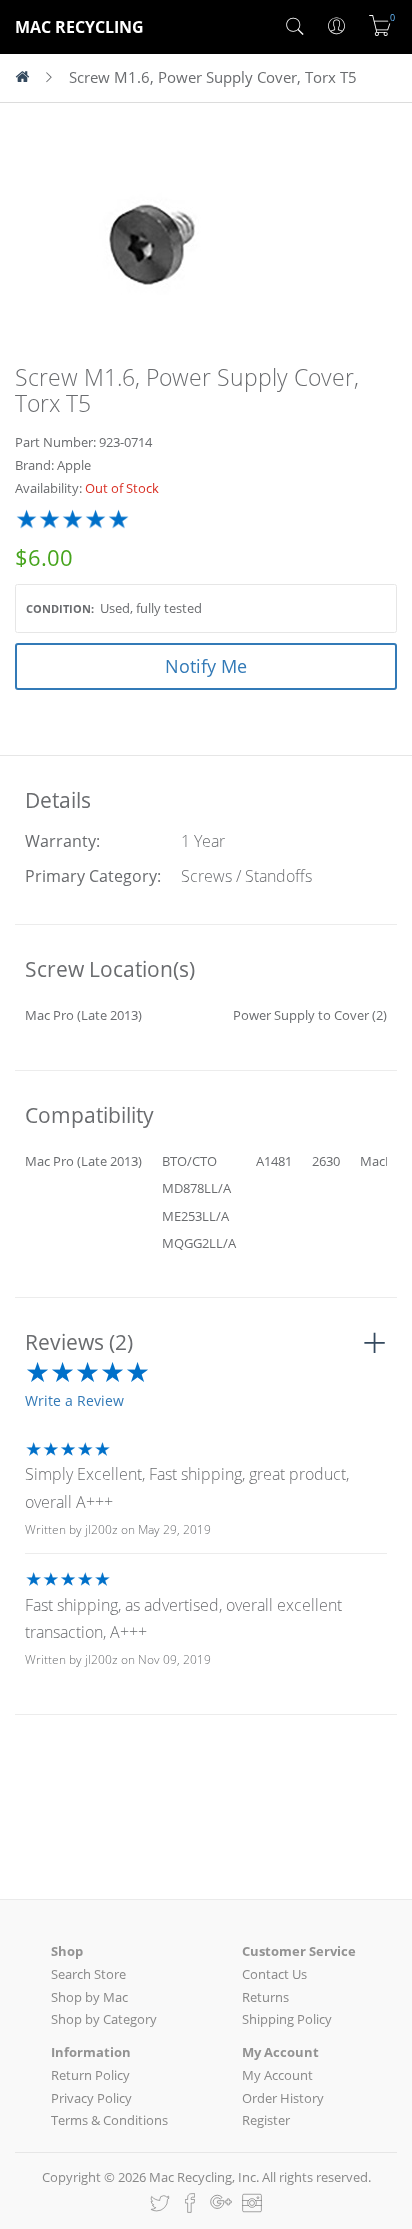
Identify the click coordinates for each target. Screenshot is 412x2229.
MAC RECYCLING (79, 27)
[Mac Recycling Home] (30, 78)
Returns (265, 1997)
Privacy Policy (91, 2098)
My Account (277, 2075)
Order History (283, 2098)
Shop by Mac (89, 1997)
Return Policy (90, 2075)
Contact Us (274, 1974)
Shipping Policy (287, 2019)
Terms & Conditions (109, 2120)
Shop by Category (104, 2019)
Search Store (88, 1974)
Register (266, 2120)
